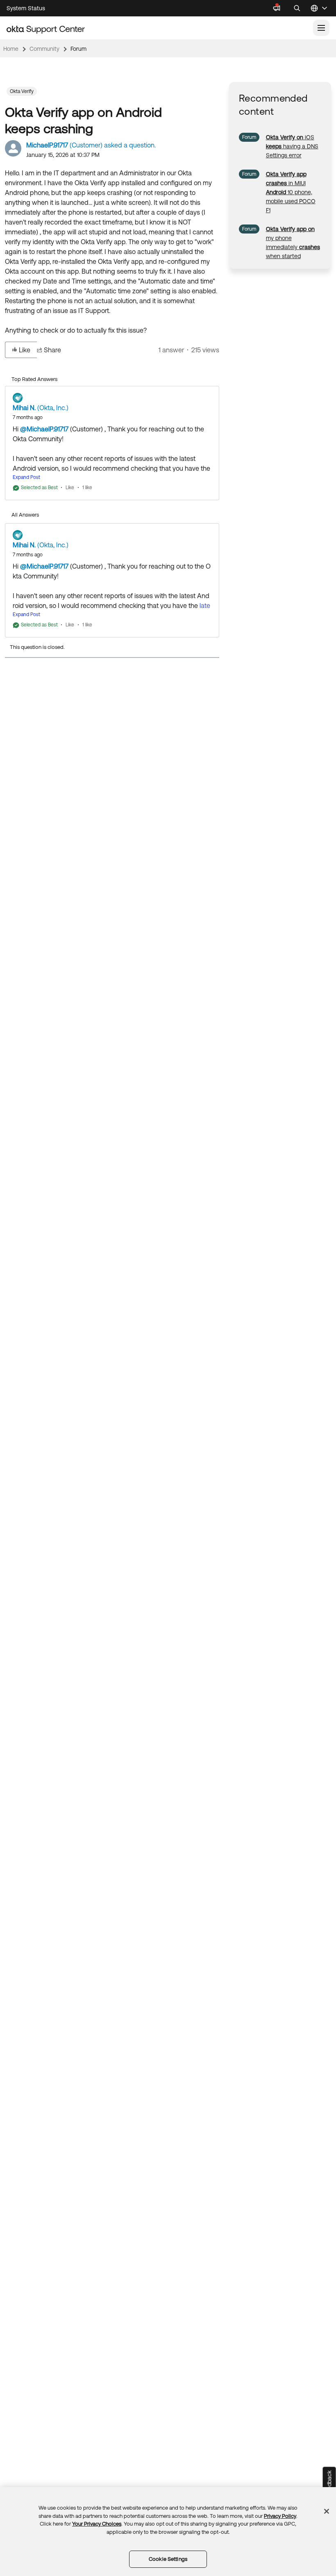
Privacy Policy (280, 2516)
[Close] (327, 2511)
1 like (87, 488)
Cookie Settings (168, 2559)
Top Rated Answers (34, 379)
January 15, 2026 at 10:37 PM (63, 155)
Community (44, 49)
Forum (78, 49)
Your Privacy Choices (97, 2524)
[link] (292, 146)
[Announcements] (277, 8)
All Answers (25, 515)
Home (11, 49)
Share (52, 350)
